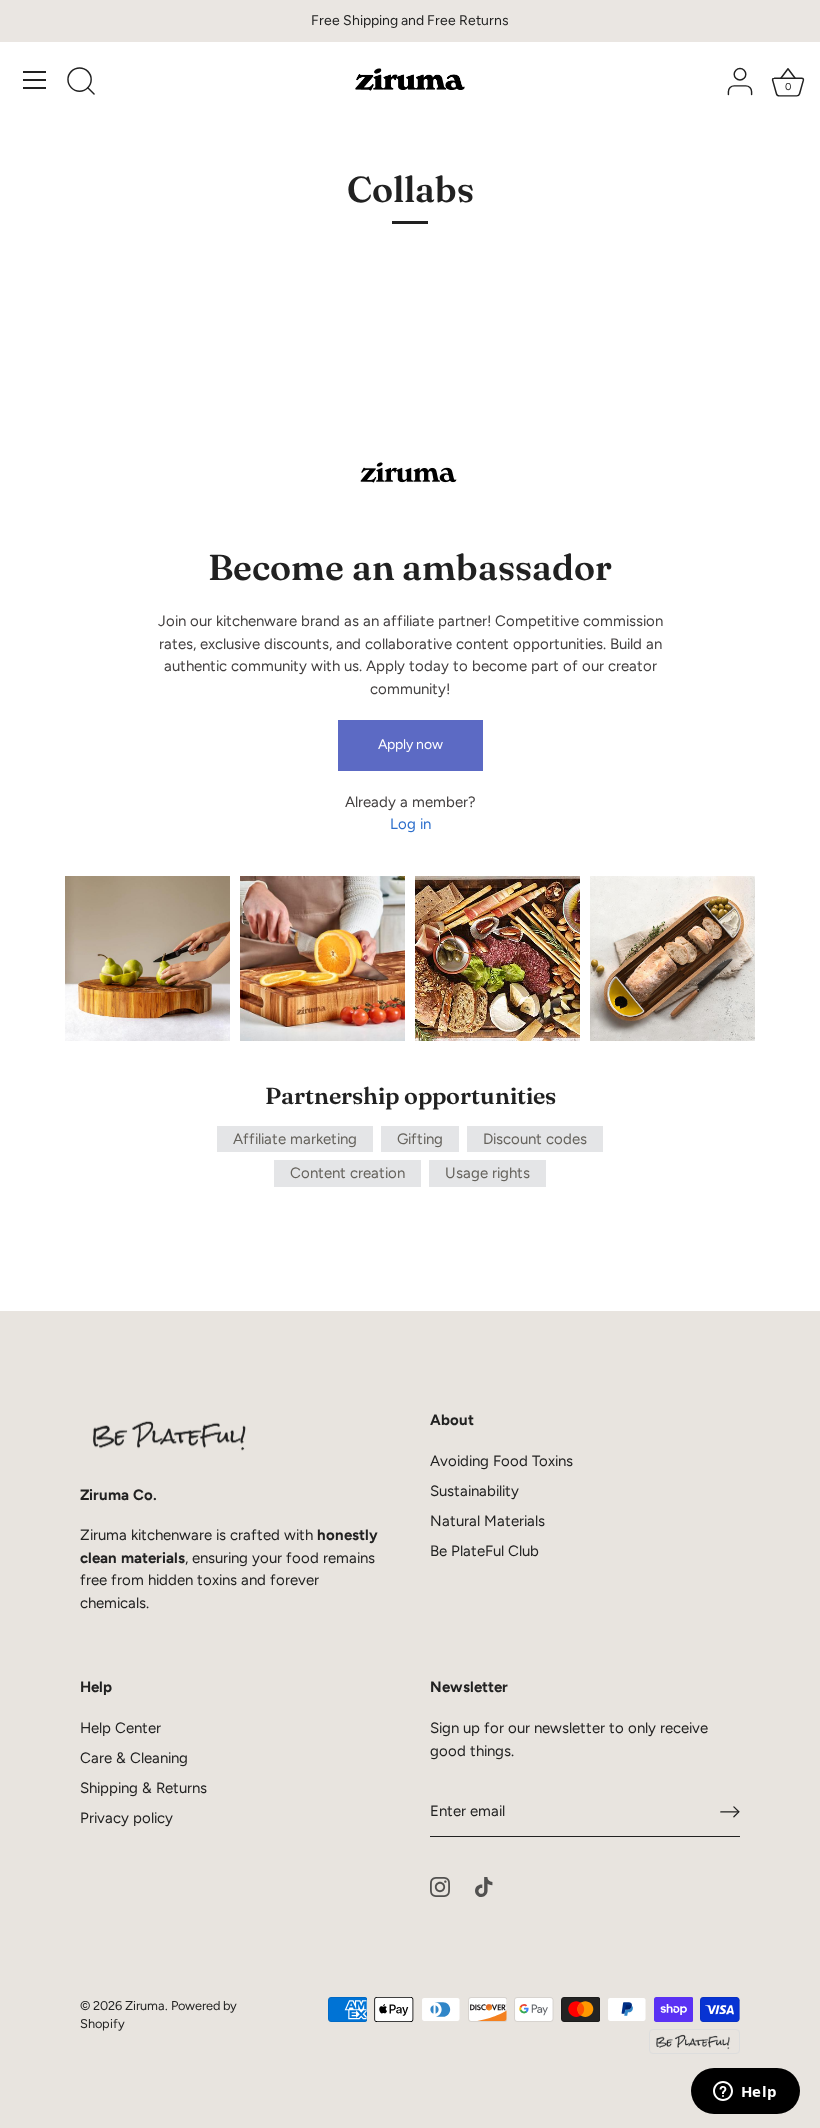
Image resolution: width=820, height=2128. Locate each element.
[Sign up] (730, 1812)
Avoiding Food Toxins (501, 1461)
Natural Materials (487, 1521)
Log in (410, 824)
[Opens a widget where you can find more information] (745, 2093)
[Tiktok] (484, 1886)
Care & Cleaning (134, 1758)
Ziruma (145, 2005)
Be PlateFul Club (484, 1551)
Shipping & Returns (143, 1788)
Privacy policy (126, 1818)
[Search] (81, 83)
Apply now (410, 744)
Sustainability (474, 1491)
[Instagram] (440, 1886)
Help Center (120, 1728)
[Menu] (35, 80)
